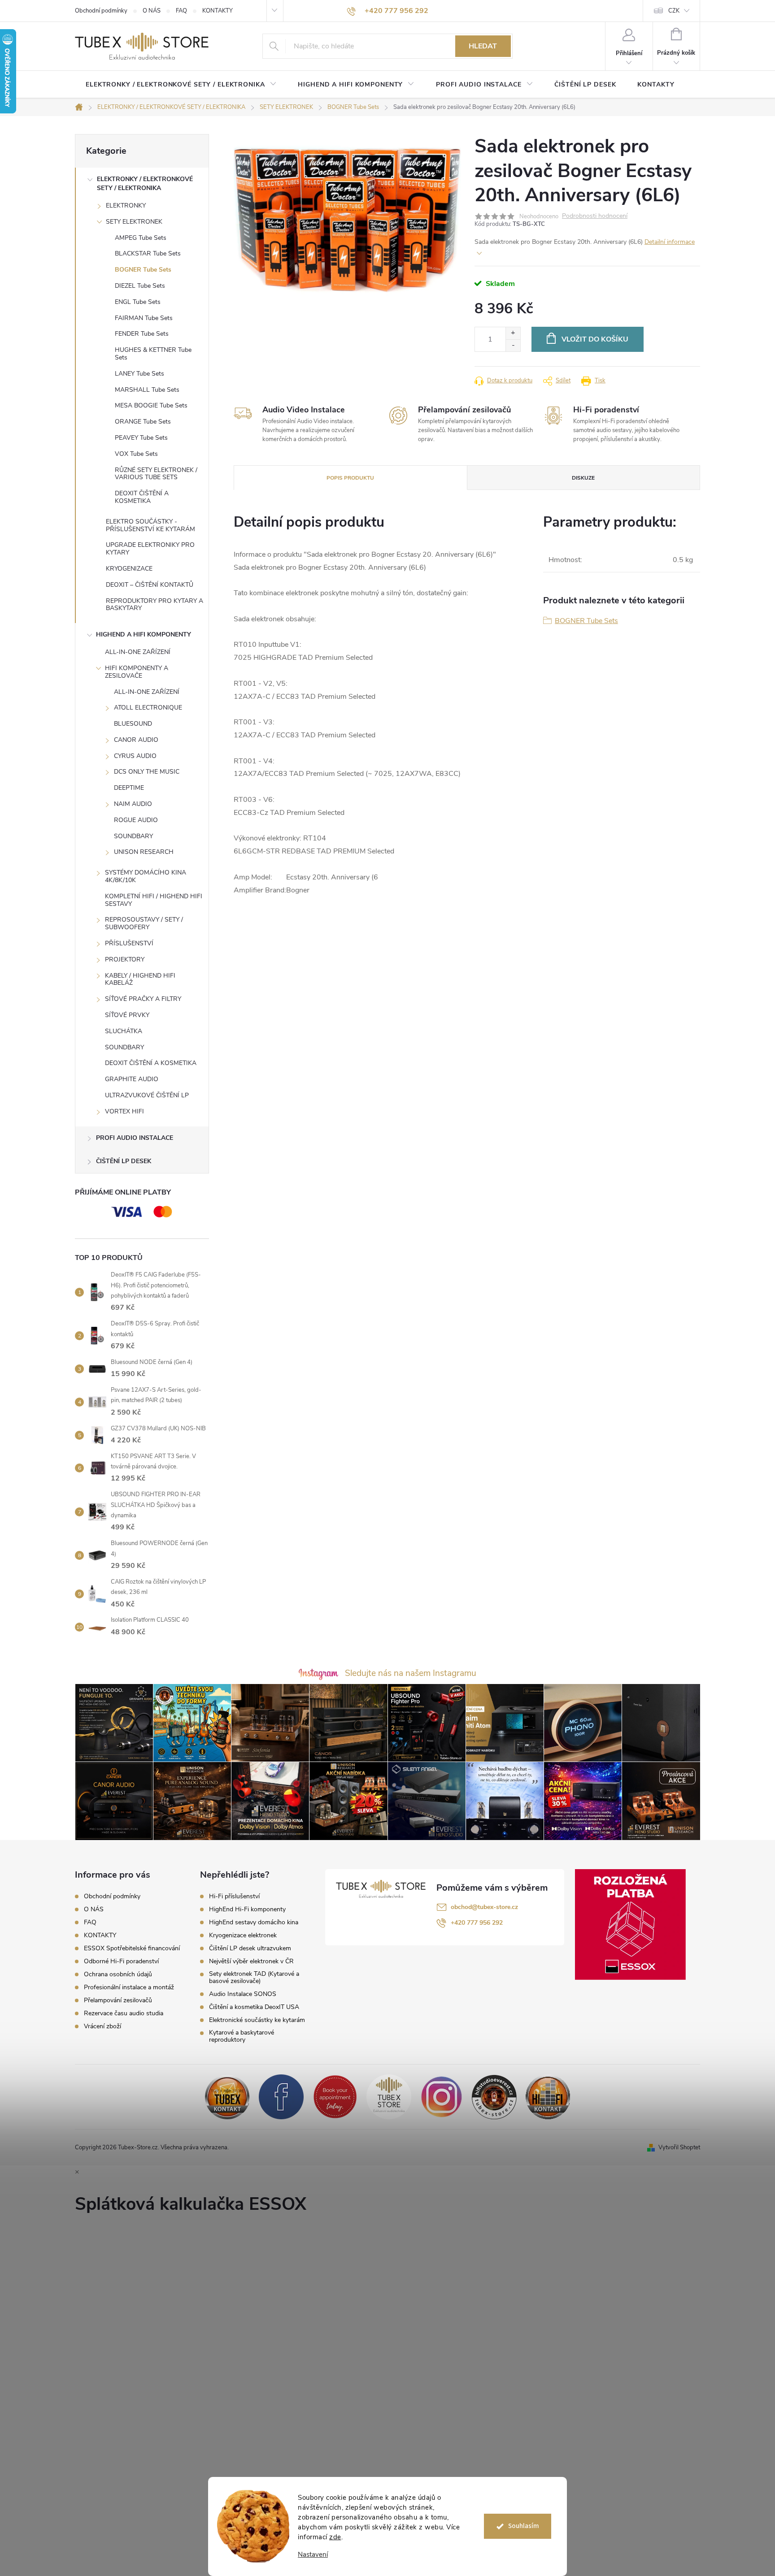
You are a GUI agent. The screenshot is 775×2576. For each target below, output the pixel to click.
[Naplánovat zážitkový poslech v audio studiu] (335, 2096)
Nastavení (313, 2555)
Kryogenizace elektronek (243, 1935)
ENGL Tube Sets (138, 302)
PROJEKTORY (125, 959)
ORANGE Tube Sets (143, 422)
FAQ (181, 11)
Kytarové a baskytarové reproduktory (242, 2036)
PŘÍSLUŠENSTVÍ (129, 943)
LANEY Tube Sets (139, 374)
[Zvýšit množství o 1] (513, 333)
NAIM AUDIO (133, 804)
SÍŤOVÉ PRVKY (127, 1015)
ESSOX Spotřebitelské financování (132, 1948)
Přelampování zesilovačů (118, 2000)
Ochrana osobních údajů (118, 1974)
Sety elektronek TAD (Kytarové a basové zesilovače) (254, 1978)
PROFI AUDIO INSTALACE (135, 1138)
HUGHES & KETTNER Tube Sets (153, 354)
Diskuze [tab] (583, 478)
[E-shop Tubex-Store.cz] (389, 2096)
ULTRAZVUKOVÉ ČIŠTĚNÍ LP (147, 1095)
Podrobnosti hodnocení (595, 216)
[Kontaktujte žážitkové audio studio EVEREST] (548, 2096)
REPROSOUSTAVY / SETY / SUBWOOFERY (144, 923)
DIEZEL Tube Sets (140, 286)
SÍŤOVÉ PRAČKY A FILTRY (143, 999)
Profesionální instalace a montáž (129, 1987)
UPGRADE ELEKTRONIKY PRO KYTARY (150, 549)
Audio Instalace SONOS (243, 1994)
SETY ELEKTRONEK (134, 222)
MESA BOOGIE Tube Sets (151, 405)
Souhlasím (524, 2526)
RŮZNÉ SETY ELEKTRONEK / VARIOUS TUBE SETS (156, 474)
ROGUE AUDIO (136, 820)
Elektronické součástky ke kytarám (257, 2020)
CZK (674, 11)
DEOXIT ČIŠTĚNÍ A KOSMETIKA (142, 497)
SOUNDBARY (133, 836)
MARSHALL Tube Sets (147, 390)
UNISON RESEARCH (144, 852)
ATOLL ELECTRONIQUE (148, 708)
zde (335, 2537)
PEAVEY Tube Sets (141, 438)
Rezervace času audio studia (124, 2013)
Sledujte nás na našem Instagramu (411, 1673)
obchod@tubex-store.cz (484, 1907)
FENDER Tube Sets (142, 334)
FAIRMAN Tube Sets (144, 318)
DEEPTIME (129, 788)
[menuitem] (181, 85)
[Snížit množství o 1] (513, 345)
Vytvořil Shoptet (679, 2147)
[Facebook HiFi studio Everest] (281, 2096)
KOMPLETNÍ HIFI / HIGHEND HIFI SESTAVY (154, 900)
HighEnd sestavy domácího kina (254, 1922)
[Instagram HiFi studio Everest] (442, 2096)
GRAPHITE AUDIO (132, 1079)
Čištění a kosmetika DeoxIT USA (254, 2007)
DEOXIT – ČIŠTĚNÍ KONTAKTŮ (150, 585)
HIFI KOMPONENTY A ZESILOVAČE (137, 672)
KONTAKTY (218, 11)
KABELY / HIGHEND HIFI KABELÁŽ (140, 979)
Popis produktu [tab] (350, 478)
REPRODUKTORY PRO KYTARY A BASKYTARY (155, 605)
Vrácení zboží (102, 2026)
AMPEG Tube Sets (141, 238)
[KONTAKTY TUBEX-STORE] (227, 2096)
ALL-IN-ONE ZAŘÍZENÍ (138, 652)
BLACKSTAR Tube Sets (148, 253)
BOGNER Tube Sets (143, 270)
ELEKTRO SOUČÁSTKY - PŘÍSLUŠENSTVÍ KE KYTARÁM (150, 525)
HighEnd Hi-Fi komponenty (247, 1909)
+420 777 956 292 (477, 1923)
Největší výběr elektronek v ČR (251, 1961)
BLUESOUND (133, 724)
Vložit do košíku (595, 339)
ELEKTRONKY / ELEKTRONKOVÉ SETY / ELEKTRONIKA (145, 184)
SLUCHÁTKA (124, 1031)
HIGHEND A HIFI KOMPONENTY (144, 634)
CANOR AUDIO (136, 740)
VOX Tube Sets (136, 454)
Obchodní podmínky (101, 11)
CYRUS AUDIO (135, 756)
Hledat (483, 46)
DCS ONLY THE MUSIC (147, 772)
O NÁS (152, 11)
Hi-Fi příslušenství (234, 1896)
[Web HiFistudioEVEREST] (494, 2096)
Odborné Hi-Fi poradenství (121, 1961)
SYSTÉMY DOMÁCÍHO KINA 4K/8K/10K (146, 876)
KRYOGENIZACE (129, 569)
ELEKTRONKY (126, 206)
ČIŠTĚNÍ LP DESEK (124, 1161)
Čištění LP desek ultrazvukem (250, 1948)
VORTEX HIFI (124, 1111)
